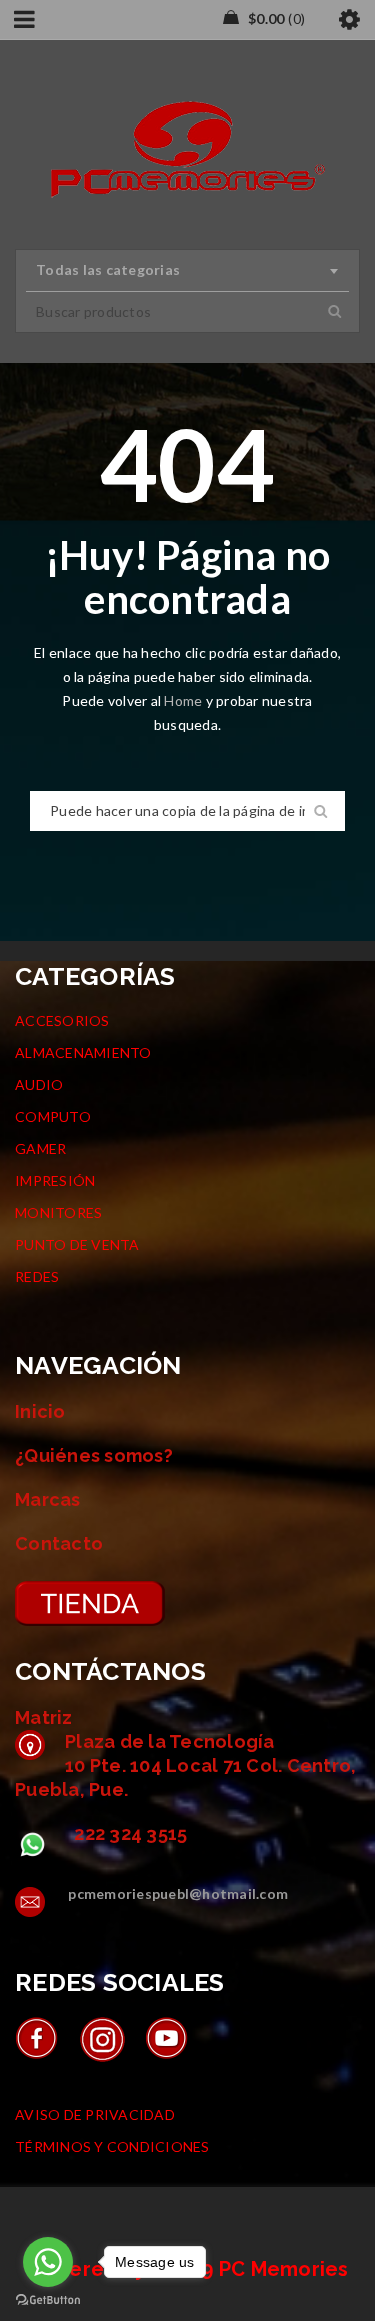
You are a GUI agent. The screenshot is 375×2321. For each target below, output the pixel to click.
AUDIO (39, 1084)
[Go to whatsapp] (48, 2262)
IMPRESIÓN (55, 1180)
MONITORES (58, 1212)
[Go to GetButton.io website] (48, 2300)
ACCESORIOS (62, 1020)
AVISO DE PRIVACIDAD (95, 2114)
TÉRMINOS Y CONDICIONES (112, 2146)
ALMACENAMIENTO (83, 1052)
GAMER (40, 1148)
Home (184, 700)
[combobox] (187, 271)
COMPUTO (53, 1116)
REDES (37, 1276)
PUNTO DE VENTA (77, 1244)
